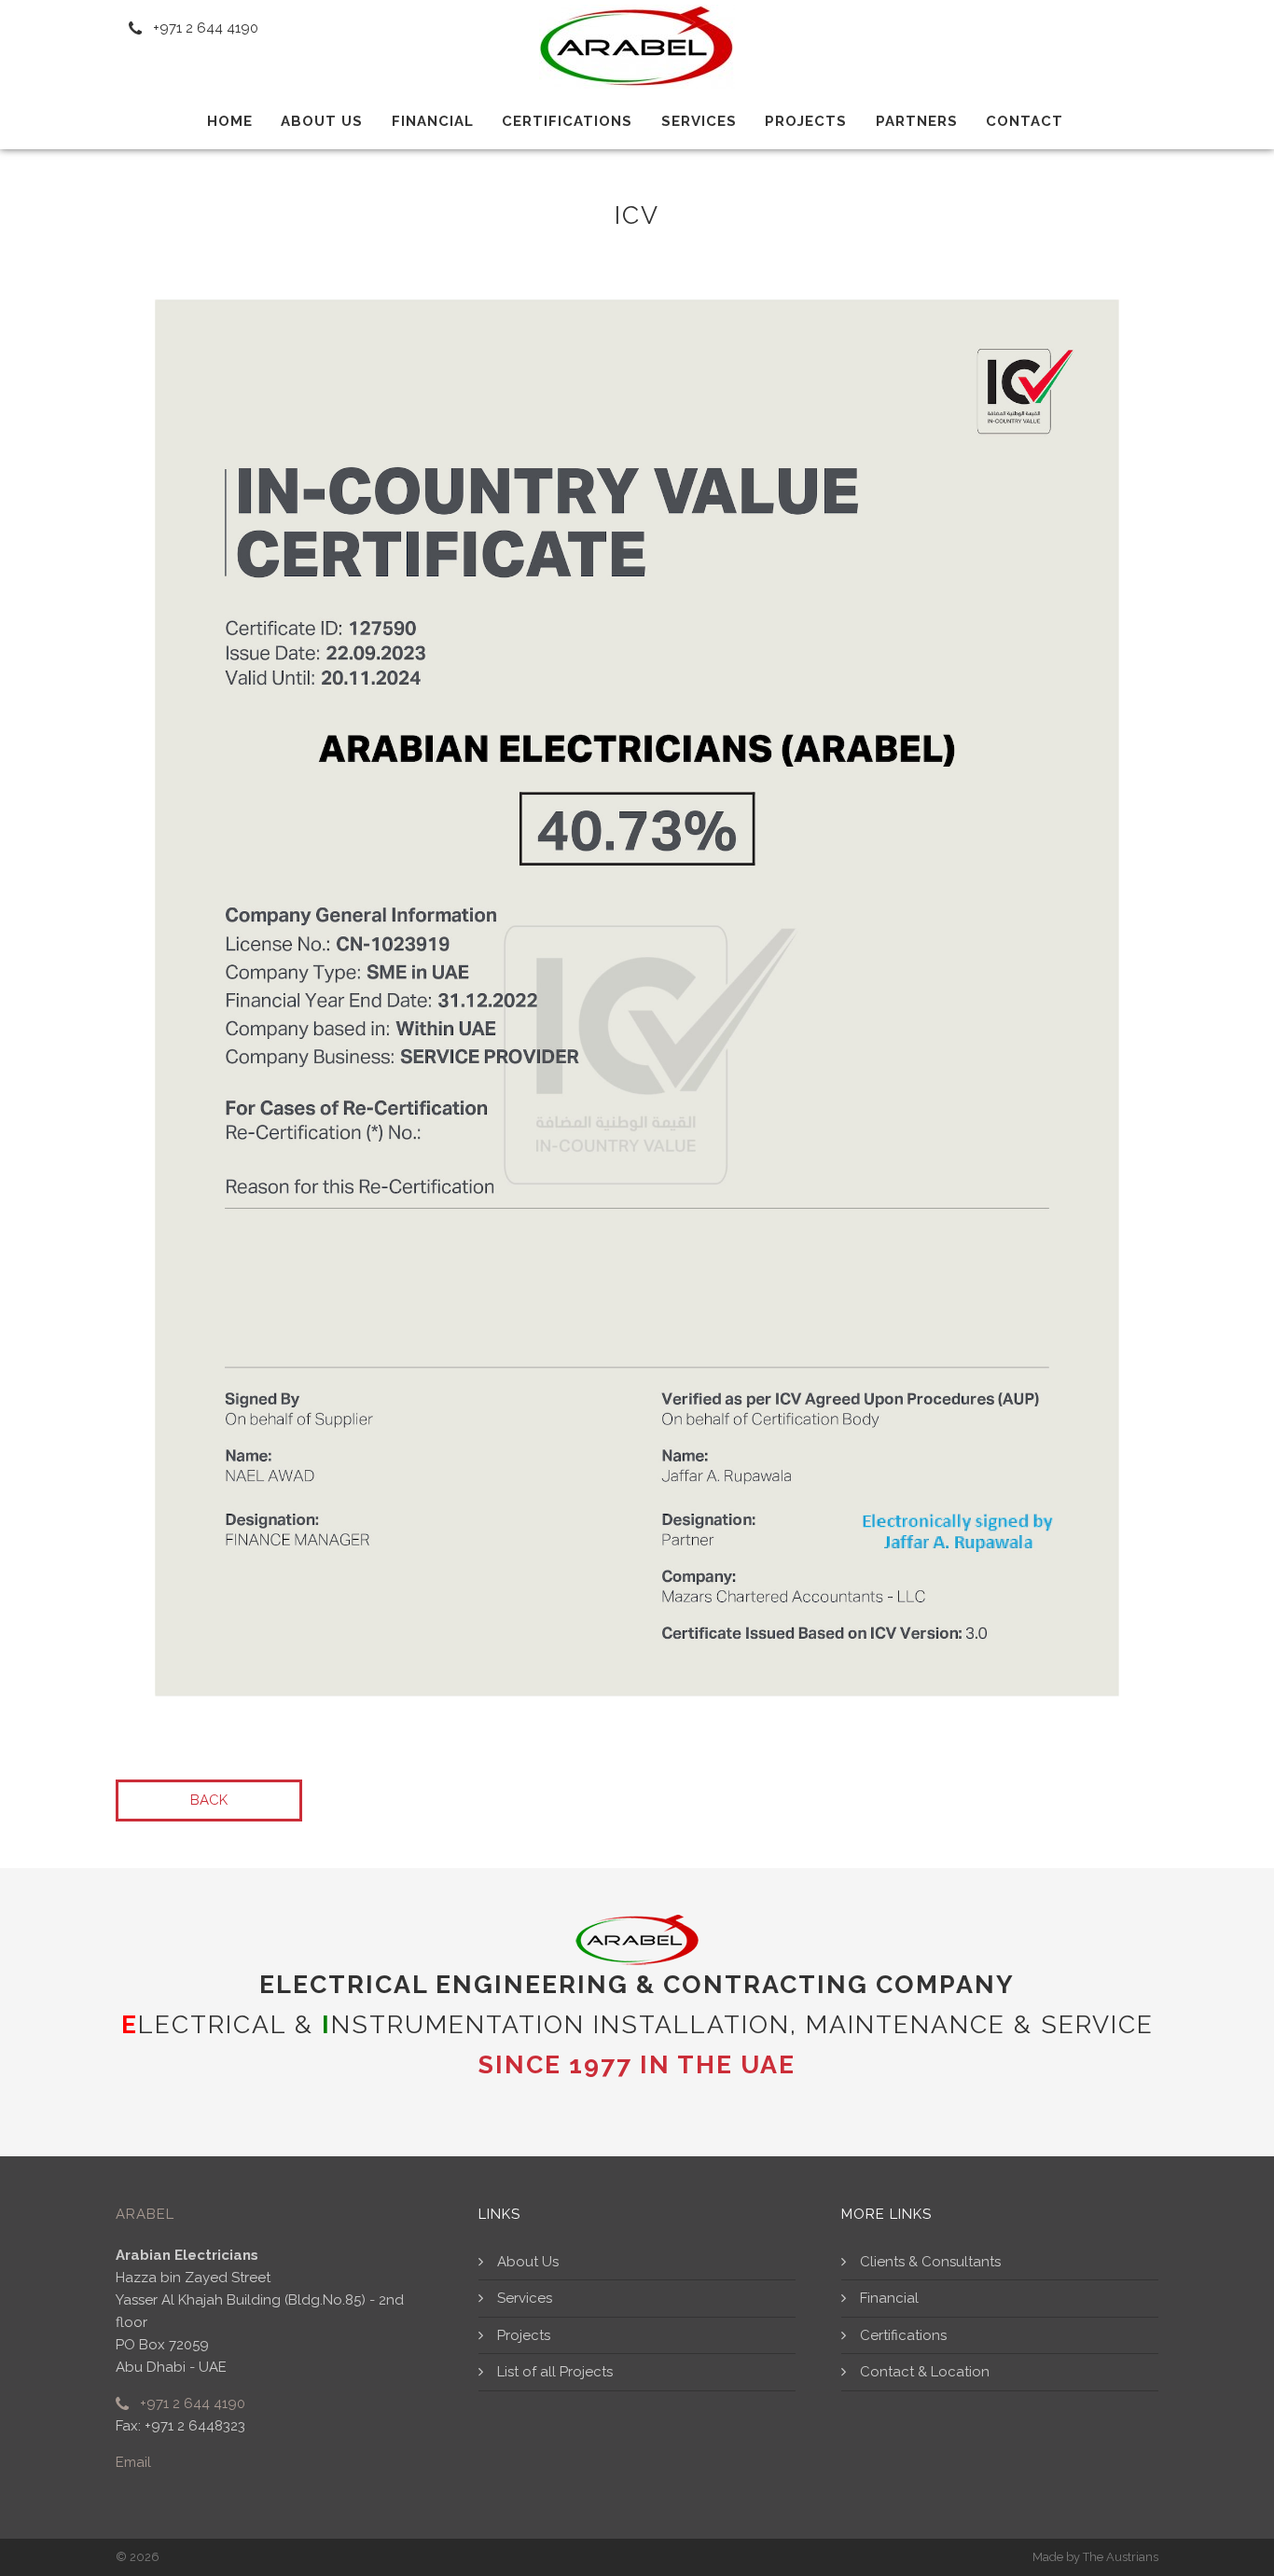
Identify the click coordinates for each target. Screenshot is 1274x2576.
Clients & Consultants (930, 2262)
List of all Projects (555, 2372)
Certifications (567, 121)
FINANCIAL (433, 121)
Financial (889, 2298)
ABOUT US (322, 121)
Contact (1025, 121)
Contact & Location (925, 2372)
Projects (806, 121)
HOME (230, 121)
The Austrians (1121, 2557)
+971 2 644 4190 (191, 2403)
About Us (528, 2262)
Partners (917, 121)
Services (699, 121)
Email (133, 2462)
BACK (209, 1800)
